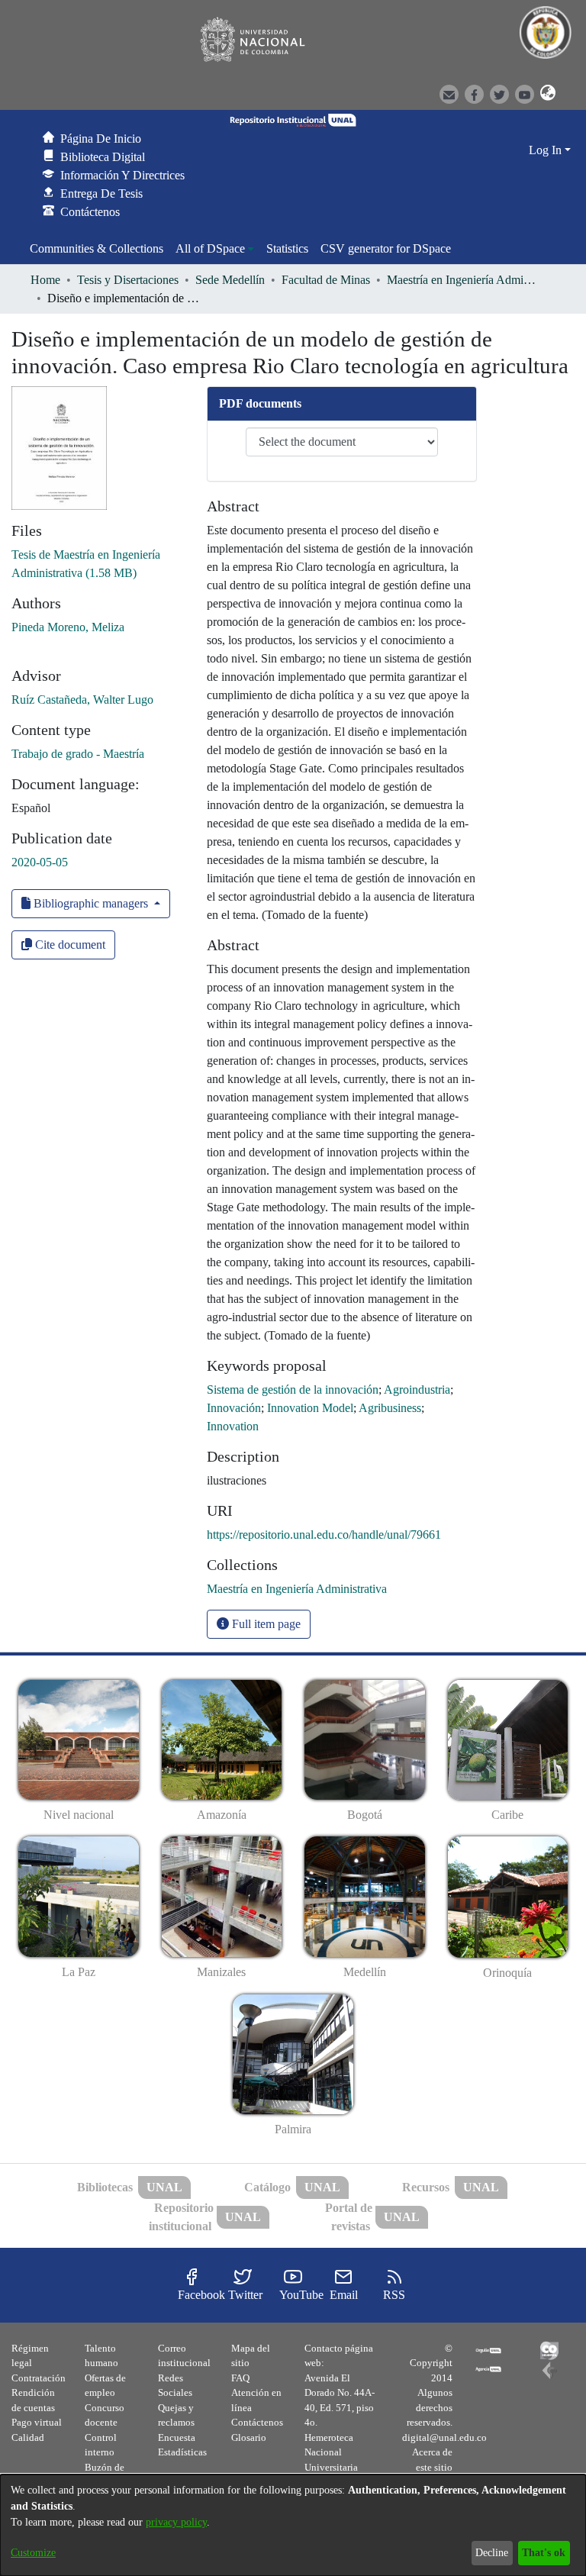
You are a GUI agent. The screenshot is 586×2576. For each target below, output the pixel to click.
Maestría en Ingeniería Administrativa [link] (463, 280)
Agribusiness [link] (390, 1408)
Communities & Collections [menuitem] (97, 248)
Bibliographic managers (91, 903)
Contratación (39, 2378)
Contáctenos (257, 2422)
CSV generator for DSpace (386, 248)
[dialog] (293, 2525)
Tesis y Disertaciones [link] (128, 280)
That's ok (544, 2553)
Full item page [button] (265, 1624)
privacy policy (176, 2522)
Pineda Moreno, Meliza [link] (68, 627)
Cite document (69, 945)
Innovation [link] (233, 1426)
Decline (492, 2553)
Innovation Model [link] (310, 1408)
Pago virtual (37, 2422)
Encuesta (177, 2437)
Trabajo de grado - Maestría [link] (78, 754)
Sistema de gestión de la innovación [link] (293, 1390)
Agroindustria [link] (417, 1390)
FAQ (240, 2378)
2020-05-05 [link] (40, 862)
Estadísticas (182, 2452)
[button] (543, 93)
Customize (33, 2553)
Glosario (249, 2437)
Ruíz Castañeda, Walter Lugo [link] (82, 700)
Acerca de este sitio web (432, 2467)
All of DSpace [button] (210, 248)
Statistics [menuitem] (287, 248)
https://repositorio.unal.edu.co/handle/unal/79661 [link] (324, 1535)
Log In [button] (547, 150)
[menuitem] (215, 249)
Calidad (28, 2437)
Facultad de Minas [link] (326, 280)
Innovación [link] (234, 1408)
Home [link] (45, 280)
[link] (297, 1589)
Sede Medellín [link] (230, 280)
